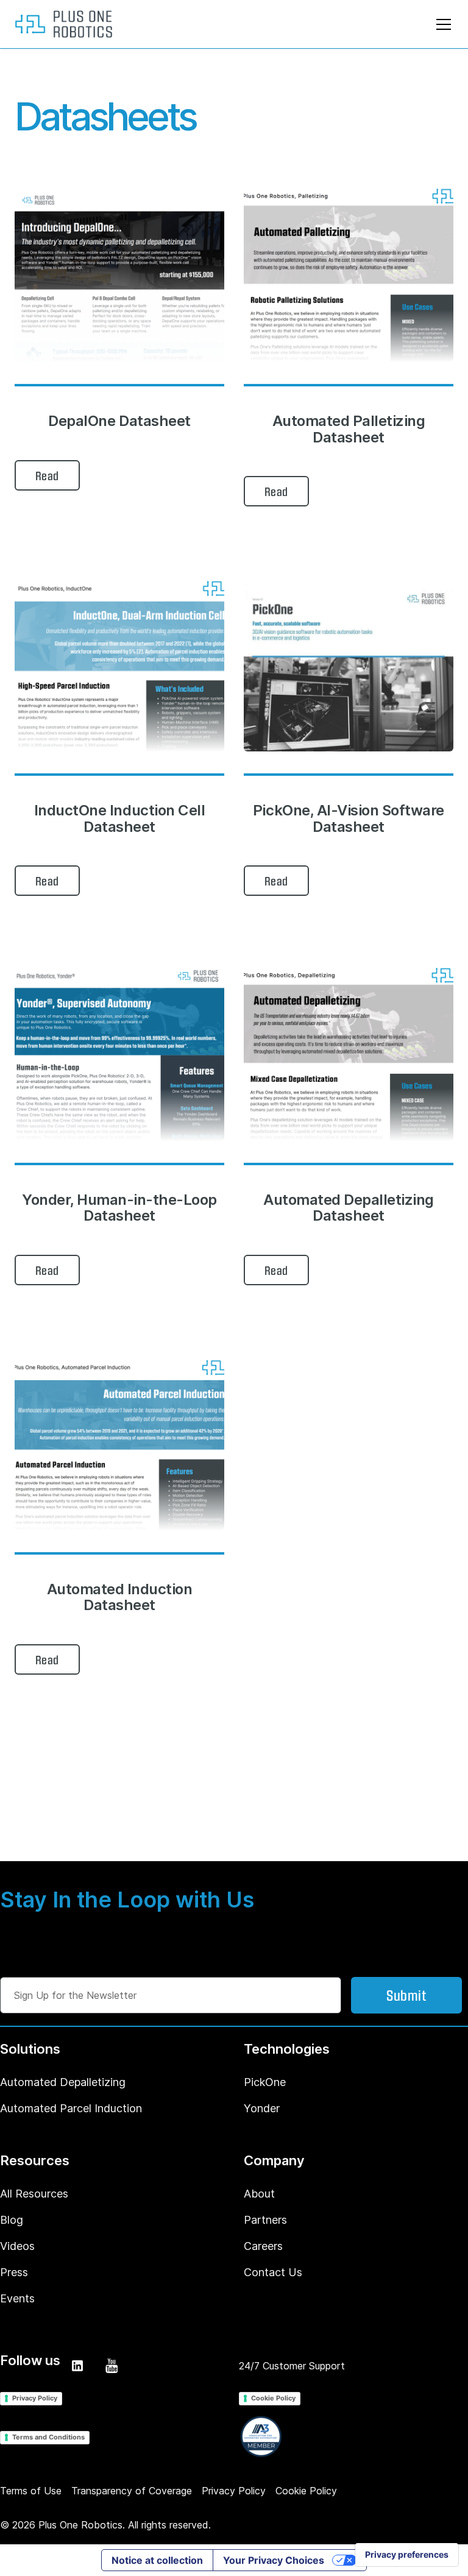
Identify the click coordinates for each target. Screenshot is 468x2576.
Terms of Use (31, 2491)
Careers (263, 2246)
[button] (441, 24)
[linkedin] (77, 2366)
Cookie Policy (273, 2398)
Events (17, 2298)
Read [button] (47, 475)
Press (14, 2272)
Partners (265, 2220)
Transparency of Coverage (132, 2491)
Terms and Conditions (48, 2437)
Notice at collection (157, 2560)
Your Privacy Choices (274, 2560)
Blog (12, 2220)
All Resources (34, 2194)
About (259, 2194)
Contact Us (273, 2272)
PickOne (265, 2082)
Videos (17, 2246)
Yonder (262, 2108)
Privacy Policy (35, 2398)
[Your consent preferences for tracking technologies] (407, 2555)
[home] (63, 24)
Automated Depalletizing (63, 2082)
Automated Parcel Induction (71, 2108)
